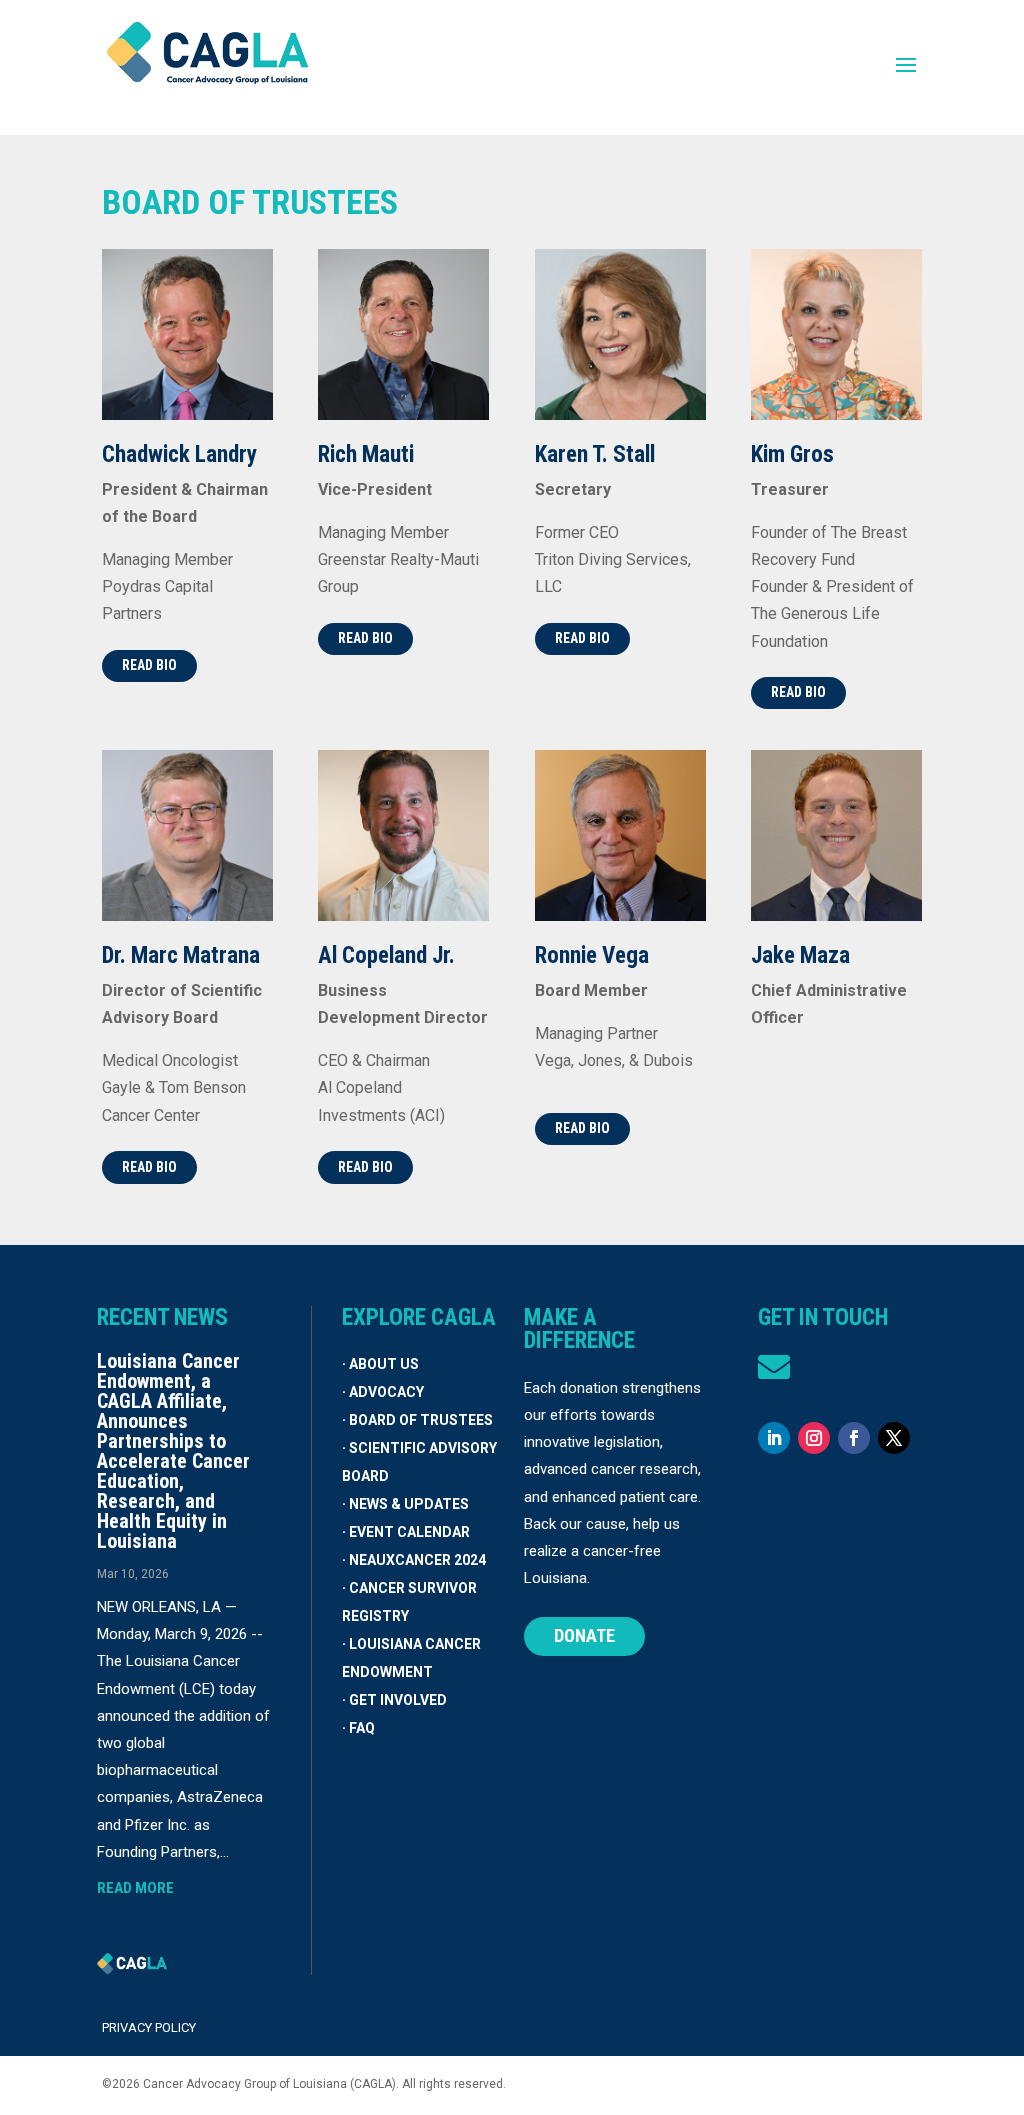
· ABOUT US (380, 1364)
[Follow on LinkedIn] (774, 1438)
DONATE (584, 1635)
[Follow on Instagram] (814, 1438)
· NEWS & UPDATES (405, 1504)
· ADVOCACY (383, 1392)
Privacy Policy (149, 2027)
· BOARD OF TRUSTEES (417, 1420)
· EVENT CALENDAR (406, 1532)
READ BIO (149, 665)
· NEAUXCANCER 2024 (414, 1560)
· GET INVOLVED (394, 1700)
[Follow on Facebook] (854, 1438)
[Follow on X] (894, 1438)
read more (135, 1888)
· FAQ (358, 1728)
